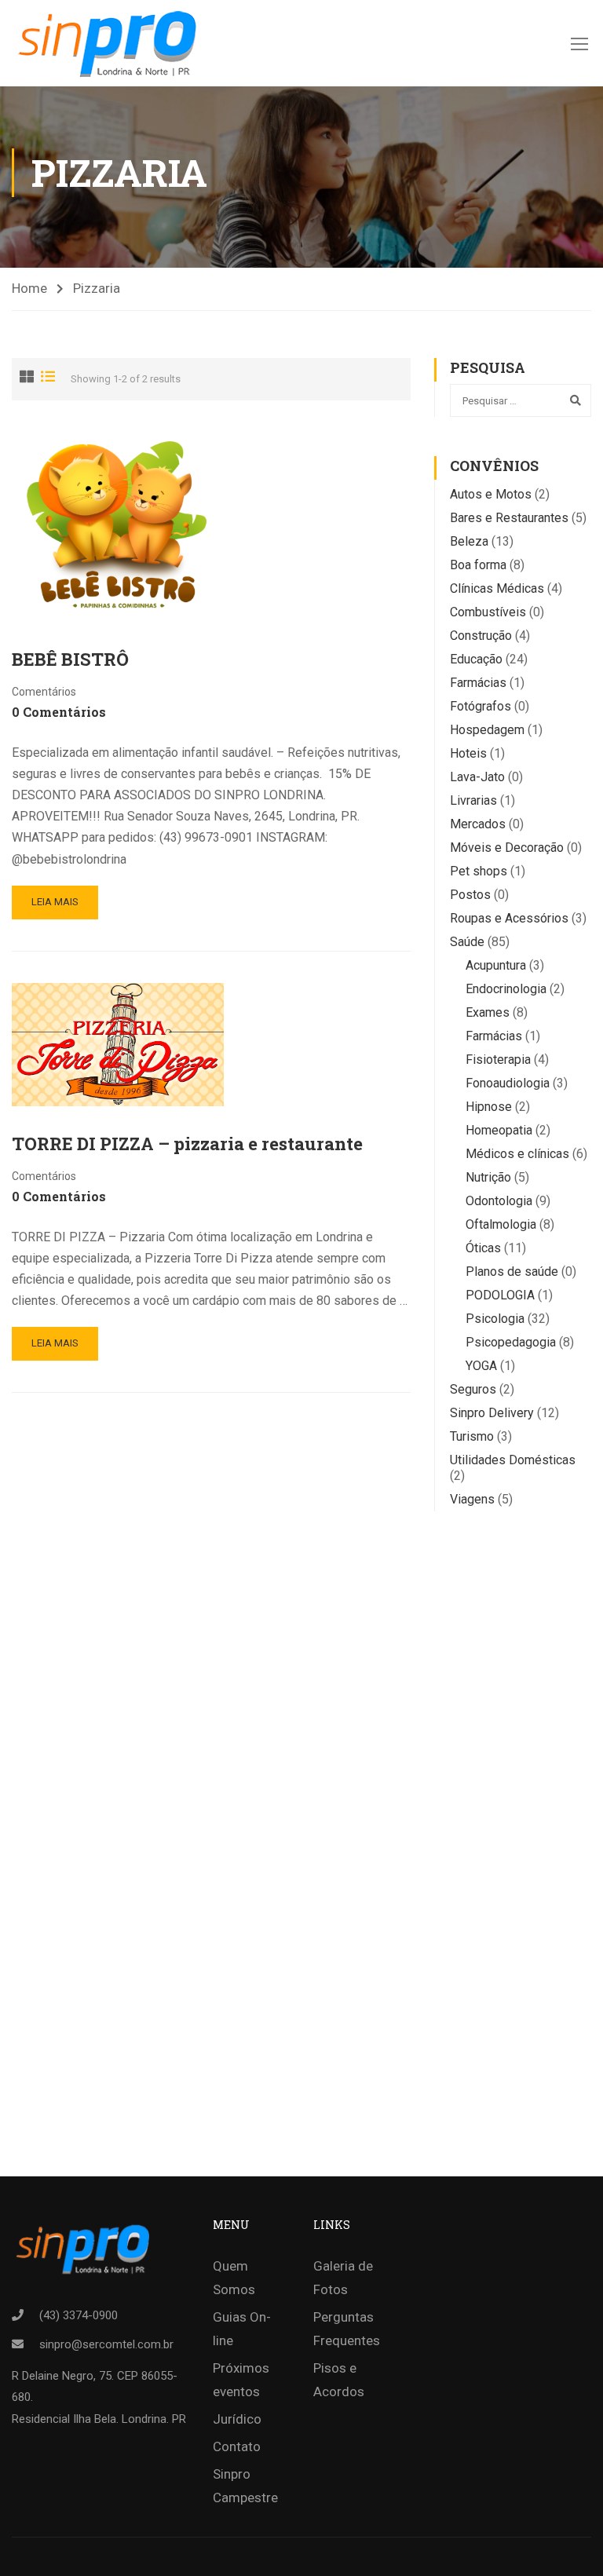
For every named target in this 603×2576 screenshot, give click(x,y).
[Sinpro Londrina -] (112, 43)
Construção (481, 636)
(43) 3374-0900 (79, 2315)
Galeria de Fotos (343, 2278)
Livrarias (473, 800)
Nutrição (488, 1177)
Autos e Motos (491, 494)
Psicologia (495, 1319)
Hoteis (468, 753)
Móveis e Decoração (507, 848)
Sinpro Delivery (492, 1413)
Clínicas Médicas (497, 588)
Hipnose (489, 1107)
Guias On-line (242, 2329)
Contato (237, 2446)
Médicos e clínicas (517, 1154)
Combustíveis (488, 612)
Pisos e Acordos (339, 2380)
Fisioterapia (498, 1060)
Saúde (467, 942)
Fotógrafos (481, 706)
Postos (470, 895)
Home (29, 288)
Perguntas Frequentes (347, 2329)
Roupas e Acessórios (509, 918)
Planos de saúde (512, 1272)
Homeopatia (499, 1130)
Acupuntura (496, 965)
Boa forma (478, 565)
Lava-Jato (477, 777)
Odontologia (499, 1201)
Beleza (469, 541)
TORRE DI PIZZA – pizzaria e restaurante (187, 1144)
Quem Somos (234, 2278)
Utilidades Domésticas (513, 1460)
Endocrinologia (506, 989)
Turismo (472, 1436)
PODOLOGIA (500, 1295)
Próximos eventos (241, 2380)
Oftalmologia (501, 1224)
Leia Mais (55, 902)
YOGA (481, 1366)
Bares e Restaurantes (509, 518)
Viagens (472, 1499)
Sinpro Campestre (245, 2486)
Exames (488, 1012)
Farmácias (478, 683)
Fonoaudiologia (508, 1083)
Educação (476, 659)
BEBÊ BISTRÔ (70, 659)
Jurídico (237, 2419)
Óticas (483, 1248)
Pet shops (479, 871)
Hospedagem (487, 730)
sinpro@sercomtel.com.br (106, 2344)
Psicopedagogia (511, 1342)
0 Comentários (59, 712)
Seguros (473, 1389)
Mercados (478, 824)
